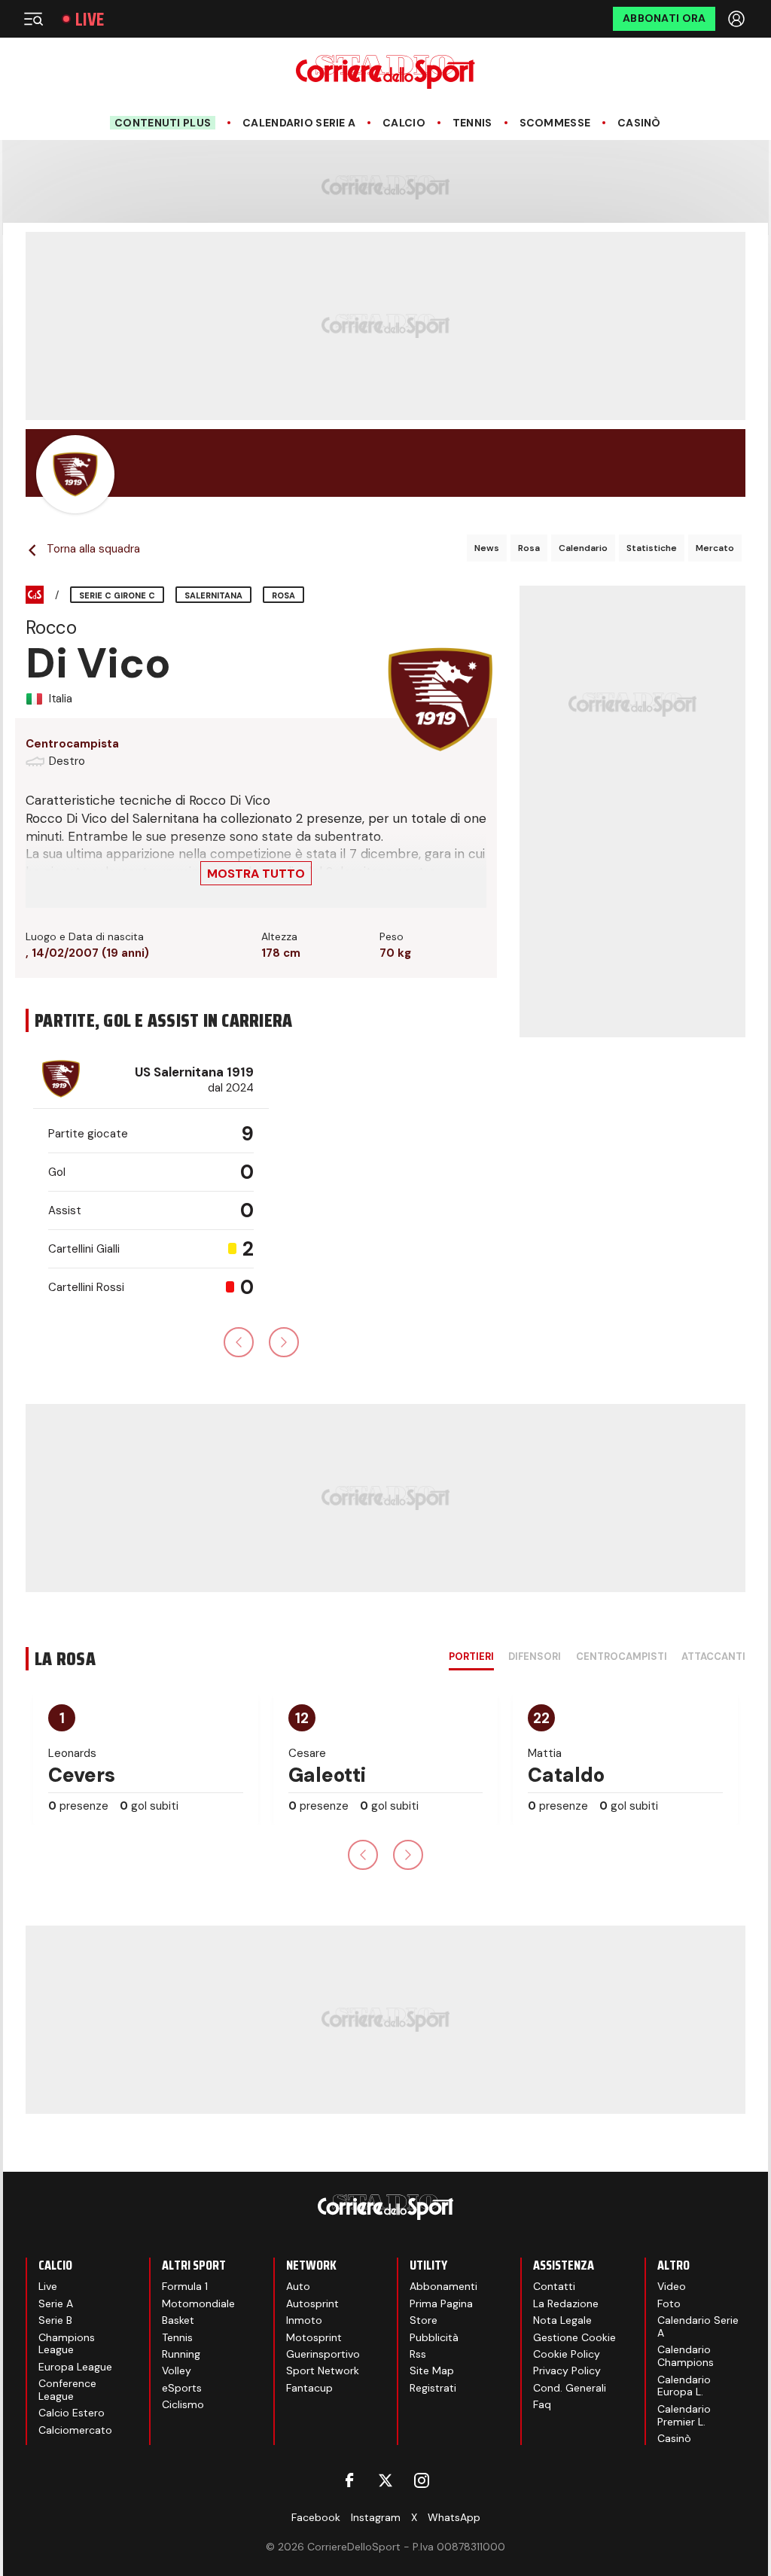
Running (181, 2354)
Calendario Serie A (299, 123)
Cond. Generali (570, 2388)
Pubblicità (434, 2337)
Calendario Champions (686, 2356)
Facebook (316, 2517)
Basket (178, 2320)
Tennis (472, 123)
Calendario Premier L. (684, 2415)
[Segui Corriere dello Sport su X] (385, 2480)
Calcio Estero (72, 2413)
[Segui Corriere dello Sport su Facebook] (349, 2480)
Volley (177, 2370)
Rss (418, 2354)
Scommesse (555, 123)
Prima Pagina (441, 2303)
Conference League (67, 2390)
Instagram (376, 2517)
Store (424, 2320)
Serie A (56, 2303)
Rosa (529, 548)
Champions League (67, 2344)
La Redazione (566, 2303)
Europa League (75, 2367)
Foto (669, 2303)
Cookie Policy (567, 2354)
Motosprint (314, 2337)
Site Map (432, 2370)
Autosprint (312, 2303)
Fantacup (309, 2388)
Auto (298, 2286)
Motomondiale (198, 2303)
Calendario (583, 548)
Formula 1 (185, 2286)
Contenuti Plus (163, 123)
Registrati (433, 2388)
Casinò (639, 123)
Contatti (554, 2286)
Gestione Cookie (574, 2337)
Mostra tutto (256, 874)
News (487, 548)
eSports (182, 2388)
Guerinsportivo (323, 2354)
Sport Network (323, 2370)
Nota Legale (562, 2320)
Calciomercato (75, 2430)
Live (90, 19)
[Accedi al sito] (738, 19)
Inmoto (304, 2320)
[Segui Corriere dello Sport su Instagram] (422, 2480)
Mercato (715, 548)
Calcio (404, 123)
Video (672, 2286)
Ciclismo (183, 2404)
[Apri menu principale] (33, 19)
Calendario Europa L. (684, 2386)
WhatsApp (454, 2517)
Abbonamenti (443, 2286)
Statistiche (652, 548)
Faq (542, 2404)
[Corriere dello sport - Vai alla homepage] (385, 72)
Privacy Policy (567, 2370)
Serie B (55, 2320)
